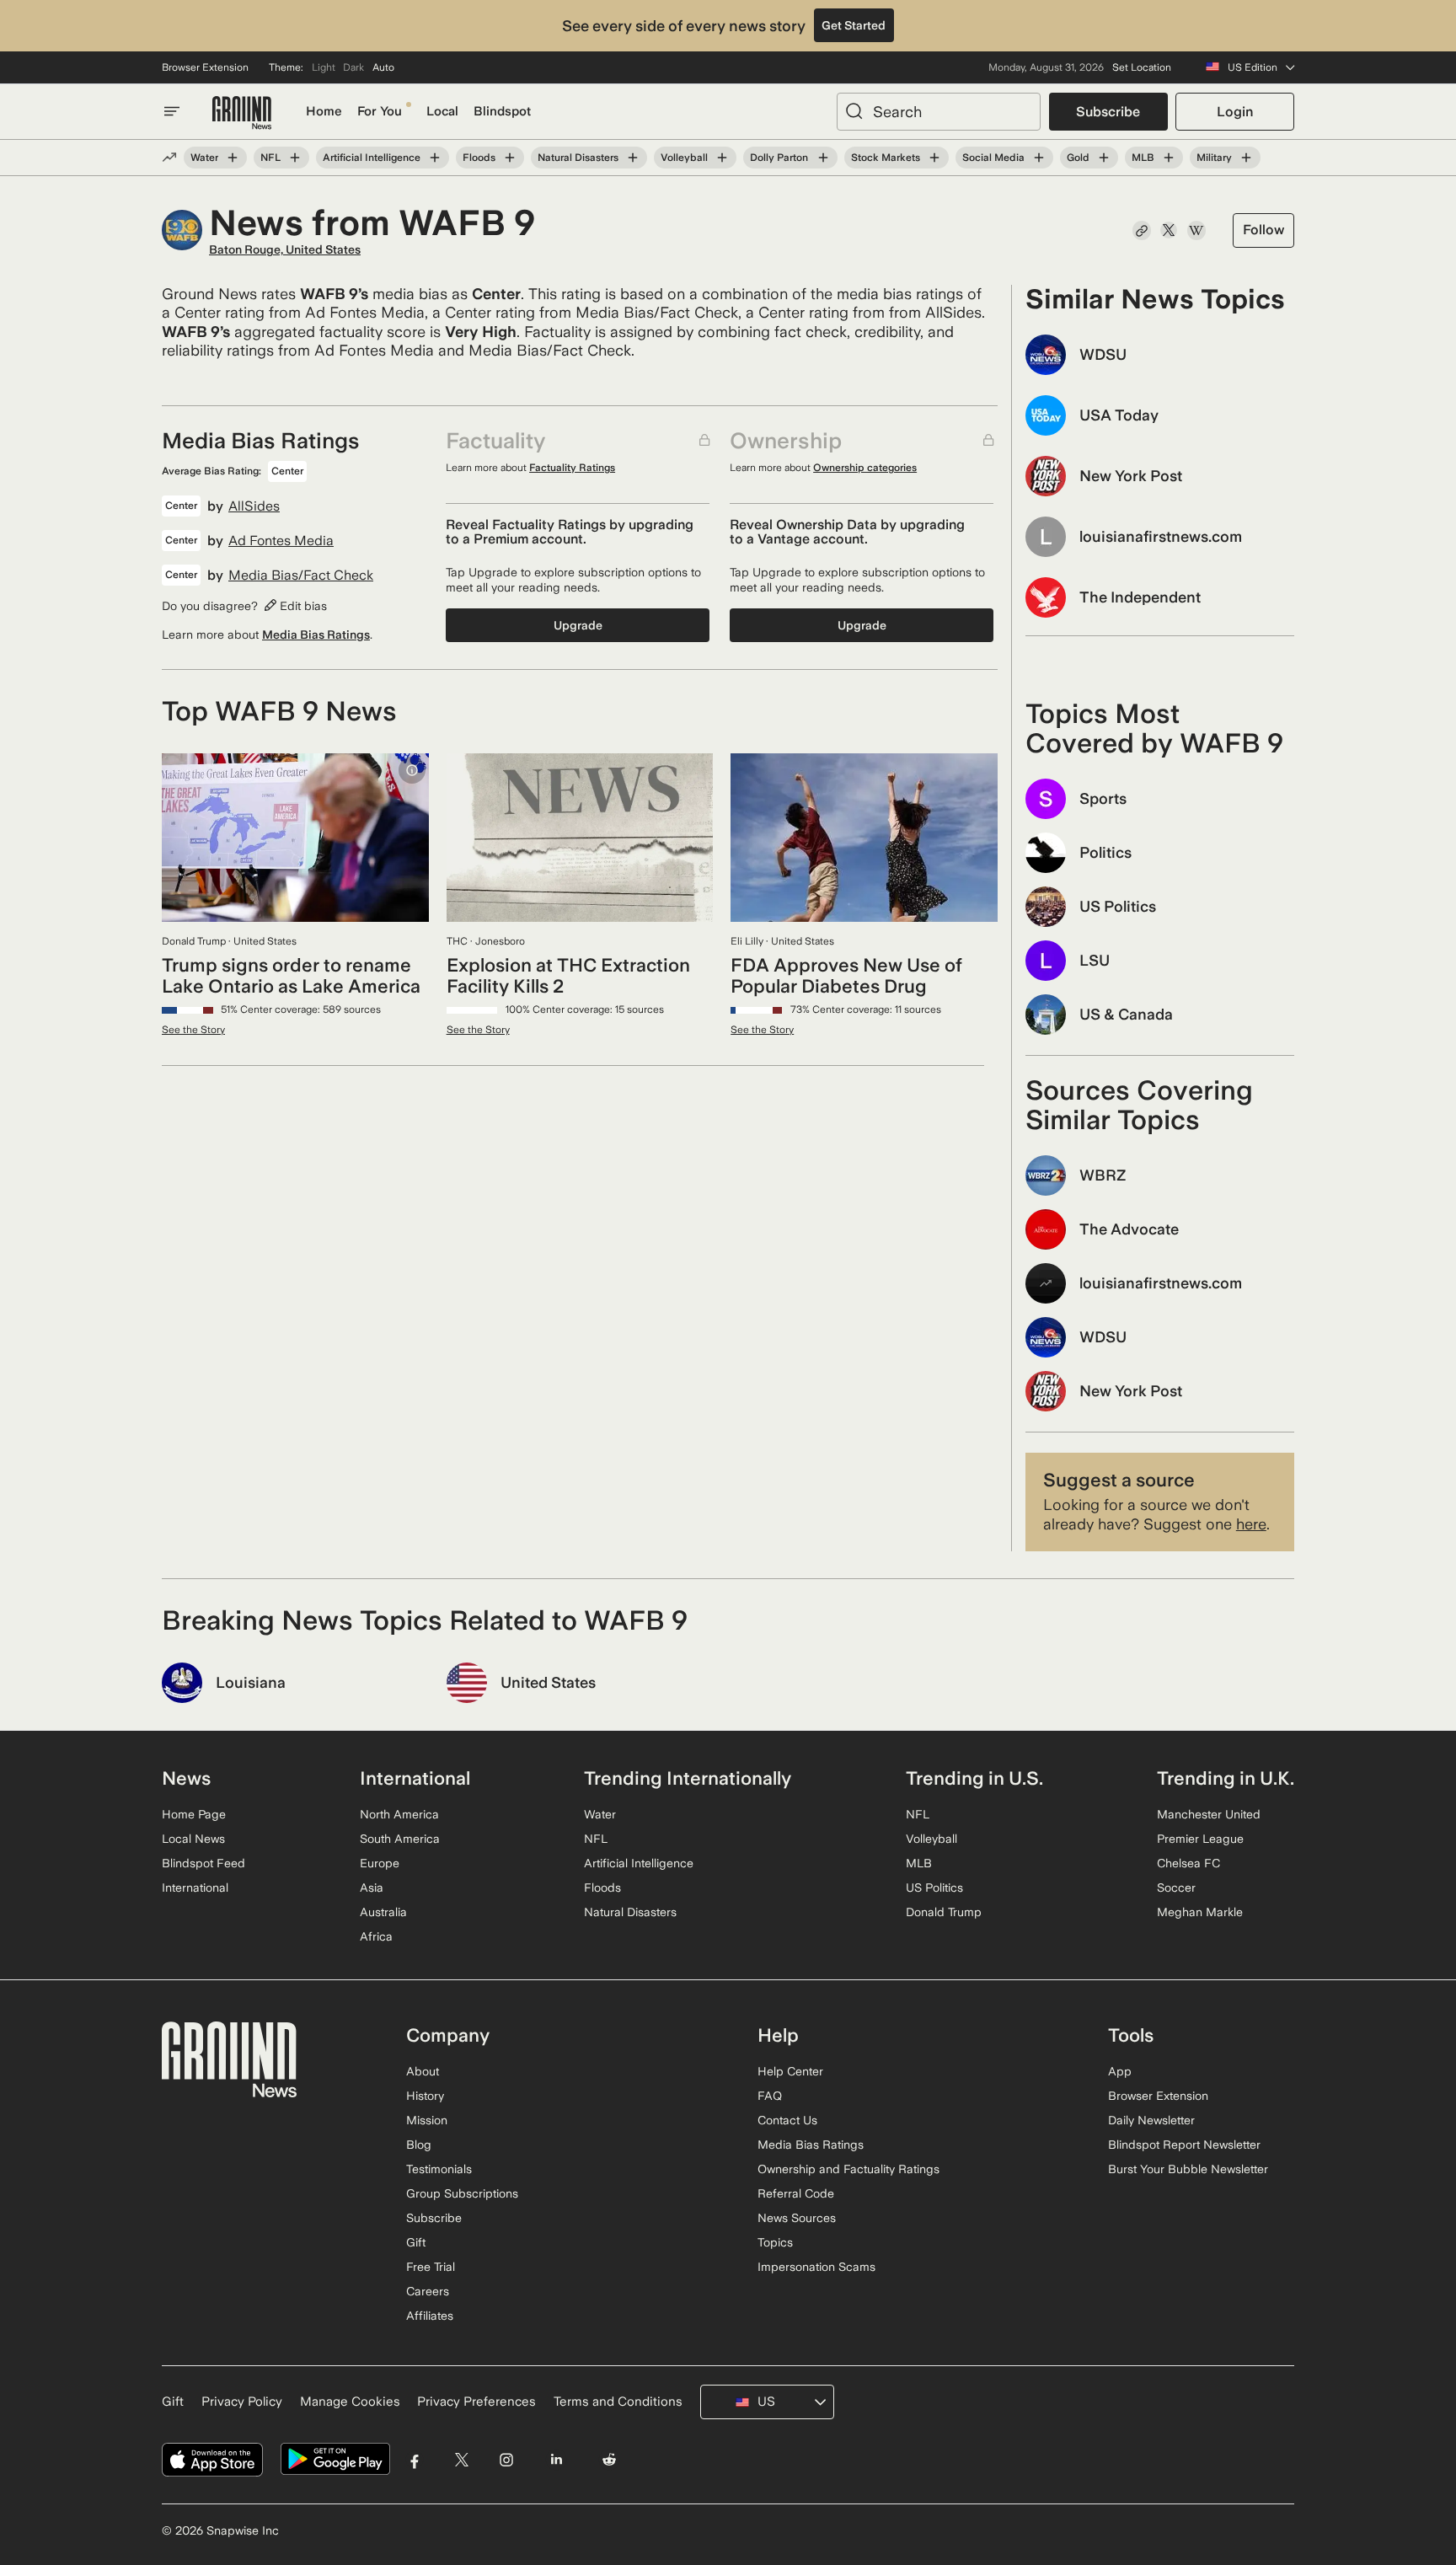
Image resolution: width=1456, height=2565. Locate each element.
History (425, 2096)
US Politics (934, 1888)
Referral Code (796, 2193)
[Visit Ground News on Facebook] (415, 2459)
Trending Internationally (688, 1778)
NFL (270, 158)
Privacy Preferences (476, 2402)
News (186, 1778)
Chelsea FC (1188, 1863)
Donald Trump (944, 1912)
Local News (193, 1839)
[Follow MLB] (1169, 158)
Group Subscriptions (462, 2193)
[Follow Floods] (510, 158)
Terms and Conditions (618, 2402)
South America (400, 1839)
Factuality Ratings (572, 468)
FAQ (770, 2096)
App (1120, 2071)
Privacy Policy (242, 2402)
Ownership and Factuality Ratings (848, 2169)
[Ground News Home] (242, 113)
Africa (376, 1936)
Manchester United (1209, 1814)
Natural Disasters (578, 158)
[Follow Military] (1246, 158)
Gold (1078, 158)
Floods (479, 158)
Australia (383, 1912)
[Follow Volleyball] (722, 158)
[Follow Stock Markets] (934, 158)
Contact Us (787, 2120)
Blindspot (502, 111)
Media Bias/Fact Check (301, 576)
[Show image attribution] (412, 770)
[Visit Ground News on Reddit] (610, 2459)
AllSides (254, 506)
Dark (353, 67)
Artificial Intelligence (372, 158)
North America (399, 1814)
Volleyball (684, 158)
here (1251, 1524)
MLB (1143, 158)
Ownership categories (865, 468)
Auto (383, 67)
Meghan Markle (1200, 1912)
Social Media (993, 158)
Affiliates (430, 2316)
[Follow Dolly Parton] (822, 158)
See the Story (193, 1030)
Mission (427, 2120)
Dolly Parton (779, 158)
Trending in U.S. (974, 1778)
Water (204, 158)
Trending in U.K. (1226, 1778)
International (195, 1888)
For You (380, 111)
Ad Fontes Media (281, 541)
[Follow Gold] (1104, 158)
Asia (372, 1888)
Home (324, 111)
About (423, 2071)
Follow (1263, 230)
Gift (416, 2242)
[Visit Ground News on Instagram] (506, 2459)
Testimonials (439, 2169)
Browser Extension (205, 67)
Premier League (1200, 1839)
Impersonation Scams (816, 2267)
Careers (428, 2291)
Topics (775, 2242)
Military (1214, 158)
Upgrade (578, 625)
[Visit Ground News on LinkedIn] (556, 2459)
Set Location (1142, 67)
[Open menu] (172, 111)
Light (324, 67)
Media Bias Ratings (316, 635)
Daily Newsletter (1151, 2120)
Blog (419, 2145)
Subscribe (1108, 112)
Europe (380, 1863)
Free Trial (431, 2267)
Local (442, 111)
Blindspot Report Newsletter (1184, 2145)
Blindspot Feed (203, 1863)
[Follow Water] (233, 158)
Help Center (790, 2071)
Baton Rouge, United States (285, 249)
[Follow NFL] (295, 158)
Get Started (854, 25)
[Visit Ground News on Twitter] (461, 2459)
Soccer (1176, 1888)
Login (1235, 112)
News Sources (797, 2218)
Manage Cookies (350, 2402)
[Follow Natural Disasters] (633, 158)
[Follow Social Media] (1039, 158)
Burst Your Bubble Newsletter (1188, 2169)
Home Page (194, 1814)
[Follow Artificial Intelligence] (435, 158)
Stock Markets (886, 158)
